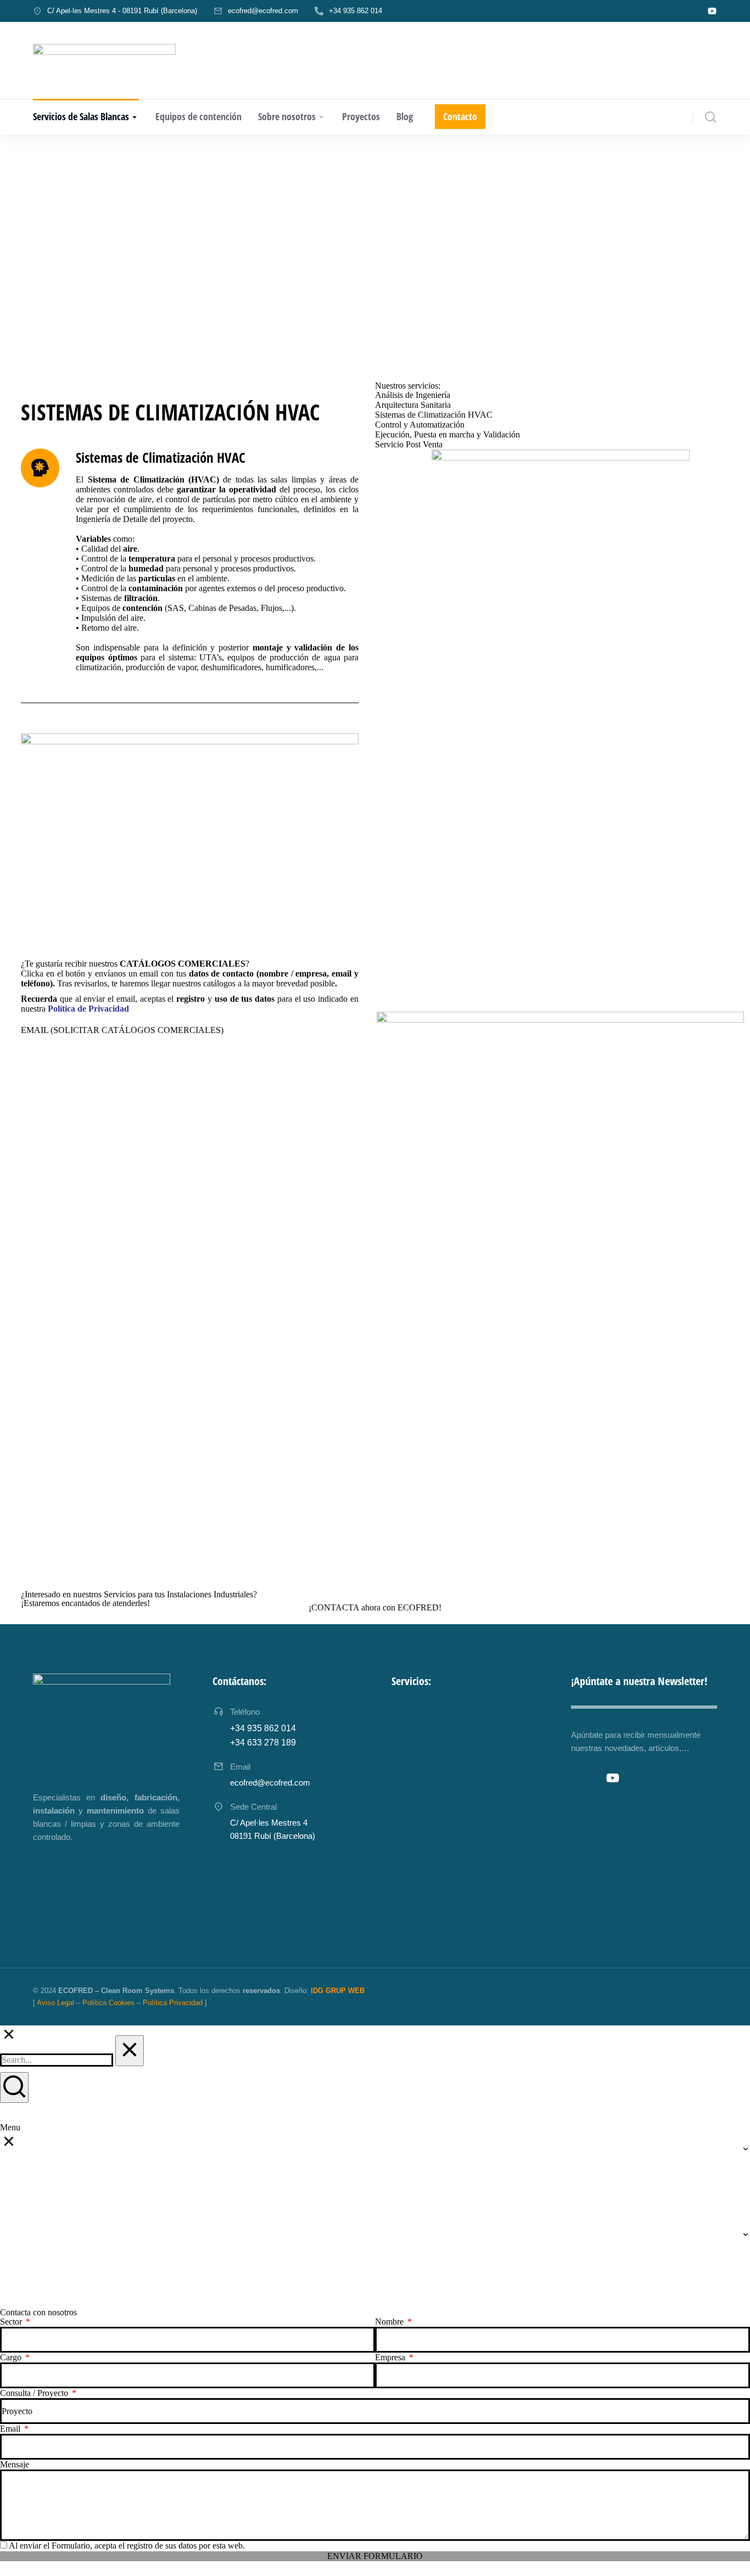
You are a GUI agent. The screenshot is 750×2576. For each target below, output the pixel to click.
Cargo (12, 2357)
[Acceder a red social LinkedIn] (589, 1778)
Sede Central (253, 1807)
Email (11, 2429)
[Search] (14, 2087)
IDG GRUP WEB (338, 1991)
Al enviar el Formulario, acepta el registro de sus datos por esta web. (127, 2546)
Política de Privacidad (88, 1009)
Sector (12, 2322)
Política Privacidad (173, 2003)
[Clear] (130, 2051)
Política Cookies (108, 2003)
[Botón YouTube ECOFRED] (712, 11)
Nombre (390, 2322)
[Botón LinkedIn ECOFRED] (691, 11)
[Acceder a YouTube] (613, 1778)
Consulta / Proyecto (35, 2393)
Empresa (391, 2357)
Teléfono (245, 1712)
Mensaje (15, 2464)
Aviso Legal (55, 2003)
